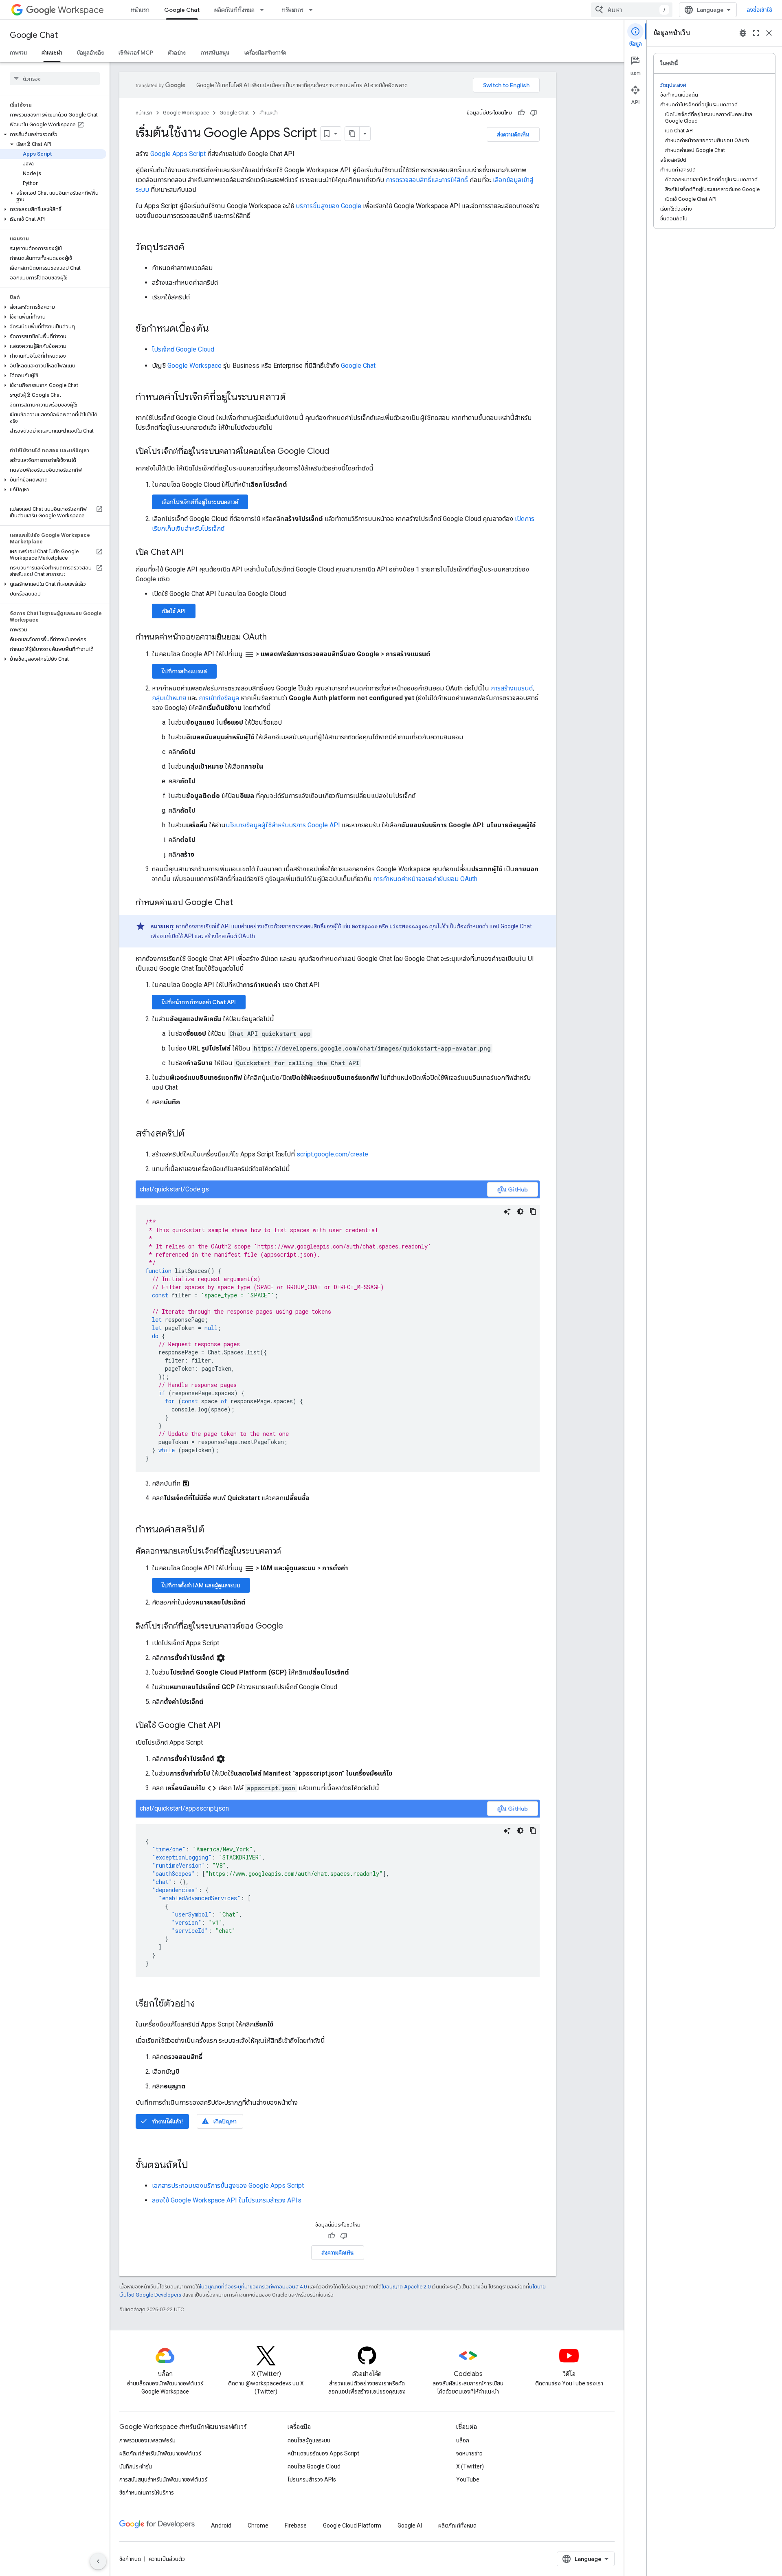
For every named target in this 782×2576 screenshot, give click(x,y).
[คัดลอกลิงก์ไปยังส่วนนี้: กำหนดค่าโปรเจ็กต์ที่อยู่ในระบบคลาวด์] (294, 398)
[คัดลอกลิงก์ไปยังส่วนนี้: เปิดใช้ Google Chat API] (228, 1726)
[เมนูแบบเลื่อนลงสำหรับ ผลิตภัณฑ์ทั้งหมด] (264, 10)
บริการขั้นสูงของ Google (328, 206)
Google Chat (182, 10)
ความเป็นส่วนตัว (167, 2559)
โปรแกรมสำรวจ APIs (312, 2479)
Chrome (258, 2525)
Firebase (296, 2525)
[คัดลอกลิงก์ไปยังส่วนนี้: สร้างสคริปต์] (193, 1134)
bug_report (743, 33)
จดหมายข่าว (469, 2453)
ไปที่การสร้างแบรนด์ (184, 671)
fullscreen (756, 33)
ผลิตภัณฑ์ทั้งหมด (234, 10)
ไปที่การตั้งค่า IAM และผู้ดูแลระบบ (201, 1585)
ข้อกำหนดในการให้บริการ (147, 2492)
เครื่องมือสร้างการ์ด (265, 53)
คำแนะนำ (52, 53)
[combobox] (632, 10)
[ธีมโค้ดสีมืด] (520, 1211)
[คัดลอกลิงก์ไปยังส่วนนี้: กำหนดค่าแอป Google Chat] (241, 903)
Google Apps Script (178, 154)
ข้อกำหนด (130, 2559)
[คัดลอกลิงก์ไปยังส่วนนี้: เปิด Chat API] (191, 553)
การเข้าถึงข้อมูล (219, 698)
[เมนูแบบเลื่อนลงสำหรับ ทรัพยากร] (313, 10)
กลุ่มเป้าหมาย (169, 698)
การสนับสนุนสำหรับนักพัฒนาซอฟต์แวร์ (163, 2479)
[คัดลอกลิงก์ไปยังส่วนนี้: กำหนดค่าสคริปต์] (213, 1530)
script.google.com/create (332, 1154)
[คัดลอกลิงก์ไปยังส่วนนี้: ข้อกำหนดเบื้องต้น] (217, 329)
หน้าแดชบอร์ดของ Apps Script (323, 2453)
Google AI (410, 2525)
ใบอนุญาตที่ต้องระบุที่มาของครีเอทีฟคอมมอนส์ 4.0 (253, 2287)
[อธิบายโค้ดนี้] (507, 1211)
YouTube (468, 2479)
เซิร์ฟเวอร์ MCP (136, 53)
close (769, 33)
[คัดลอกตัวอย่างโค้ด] (533, 1211)
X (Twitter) (470, 2466)
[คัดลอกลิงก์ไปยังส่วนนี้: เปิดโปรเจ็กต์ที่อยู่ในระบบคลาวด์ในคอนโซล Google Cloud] (337, 452)
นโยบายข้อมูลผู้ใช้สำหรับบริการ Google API (283, 825)
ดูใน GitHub (513, 1189)
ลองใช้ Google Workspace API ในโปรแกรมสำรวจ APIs (227, 2200)
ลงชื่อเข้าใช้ (759, 10)
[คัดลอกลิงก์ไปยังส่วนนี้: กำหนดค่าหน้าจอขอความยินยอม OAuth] (275, 637)
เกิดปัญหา (219, 2121)
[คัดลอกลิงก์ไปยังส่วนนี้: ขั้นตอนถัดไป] (196, 2165)
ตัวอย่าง (177, 53)
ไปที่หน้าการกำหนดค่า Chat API (199, 1002)
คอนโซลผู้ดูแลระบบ (309, 2440)
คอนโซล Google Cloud (314, 2466)
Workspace (81, 10)
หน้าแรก (140, 10)
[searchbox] (55, 79)
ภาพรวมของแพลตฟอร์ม (147, 2440)
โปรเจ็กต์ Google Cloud (183, 349)
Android (221, 2525)
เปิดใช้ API (174, 611)
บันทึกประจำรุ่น (136, 2466)
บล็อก (463, 2440)
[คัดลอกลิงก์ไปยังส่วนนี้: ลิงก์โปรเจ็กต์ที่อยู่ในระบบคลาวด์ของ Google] (291, 1626)
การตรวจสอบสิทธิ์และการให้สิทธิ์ (427, 180)
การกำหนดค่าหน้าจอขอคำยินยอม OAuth (425, 879)
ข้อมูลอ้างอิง (90, 53)
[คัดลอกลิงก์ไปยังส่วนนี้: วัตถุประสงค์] (193, 248)
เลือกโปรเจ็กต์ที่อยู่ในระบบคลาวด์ (200, 502)
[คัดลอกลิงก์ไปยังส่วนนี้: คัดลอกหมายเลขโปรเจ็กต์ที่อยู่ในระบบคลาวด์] (289, 1552)
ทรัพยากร (292, 10)
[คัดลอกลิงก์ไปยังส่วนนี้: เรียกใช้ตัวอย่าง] (203, 2004)
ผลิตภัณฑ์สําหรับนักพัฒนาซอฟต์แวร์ (160, 2453)
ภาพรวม (18, 53)
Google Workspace (186, 113)
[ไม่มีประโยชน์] (534, 113)
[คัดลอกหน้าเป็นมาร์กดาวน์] (352, 134)
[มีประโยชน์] (521, 113)
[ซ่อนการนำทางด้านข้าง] (98, 2561)
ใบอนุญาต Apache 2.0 (406, 2287)
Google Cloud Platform (352, 2525)
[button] (53, 134)
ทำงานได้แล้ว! (161, 2121)
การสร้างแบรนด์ (512, 688)
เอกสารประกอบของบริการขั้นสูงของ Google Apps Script (228, 2186)
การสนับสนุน (215, 53)
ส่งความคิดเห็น (513, 134)
